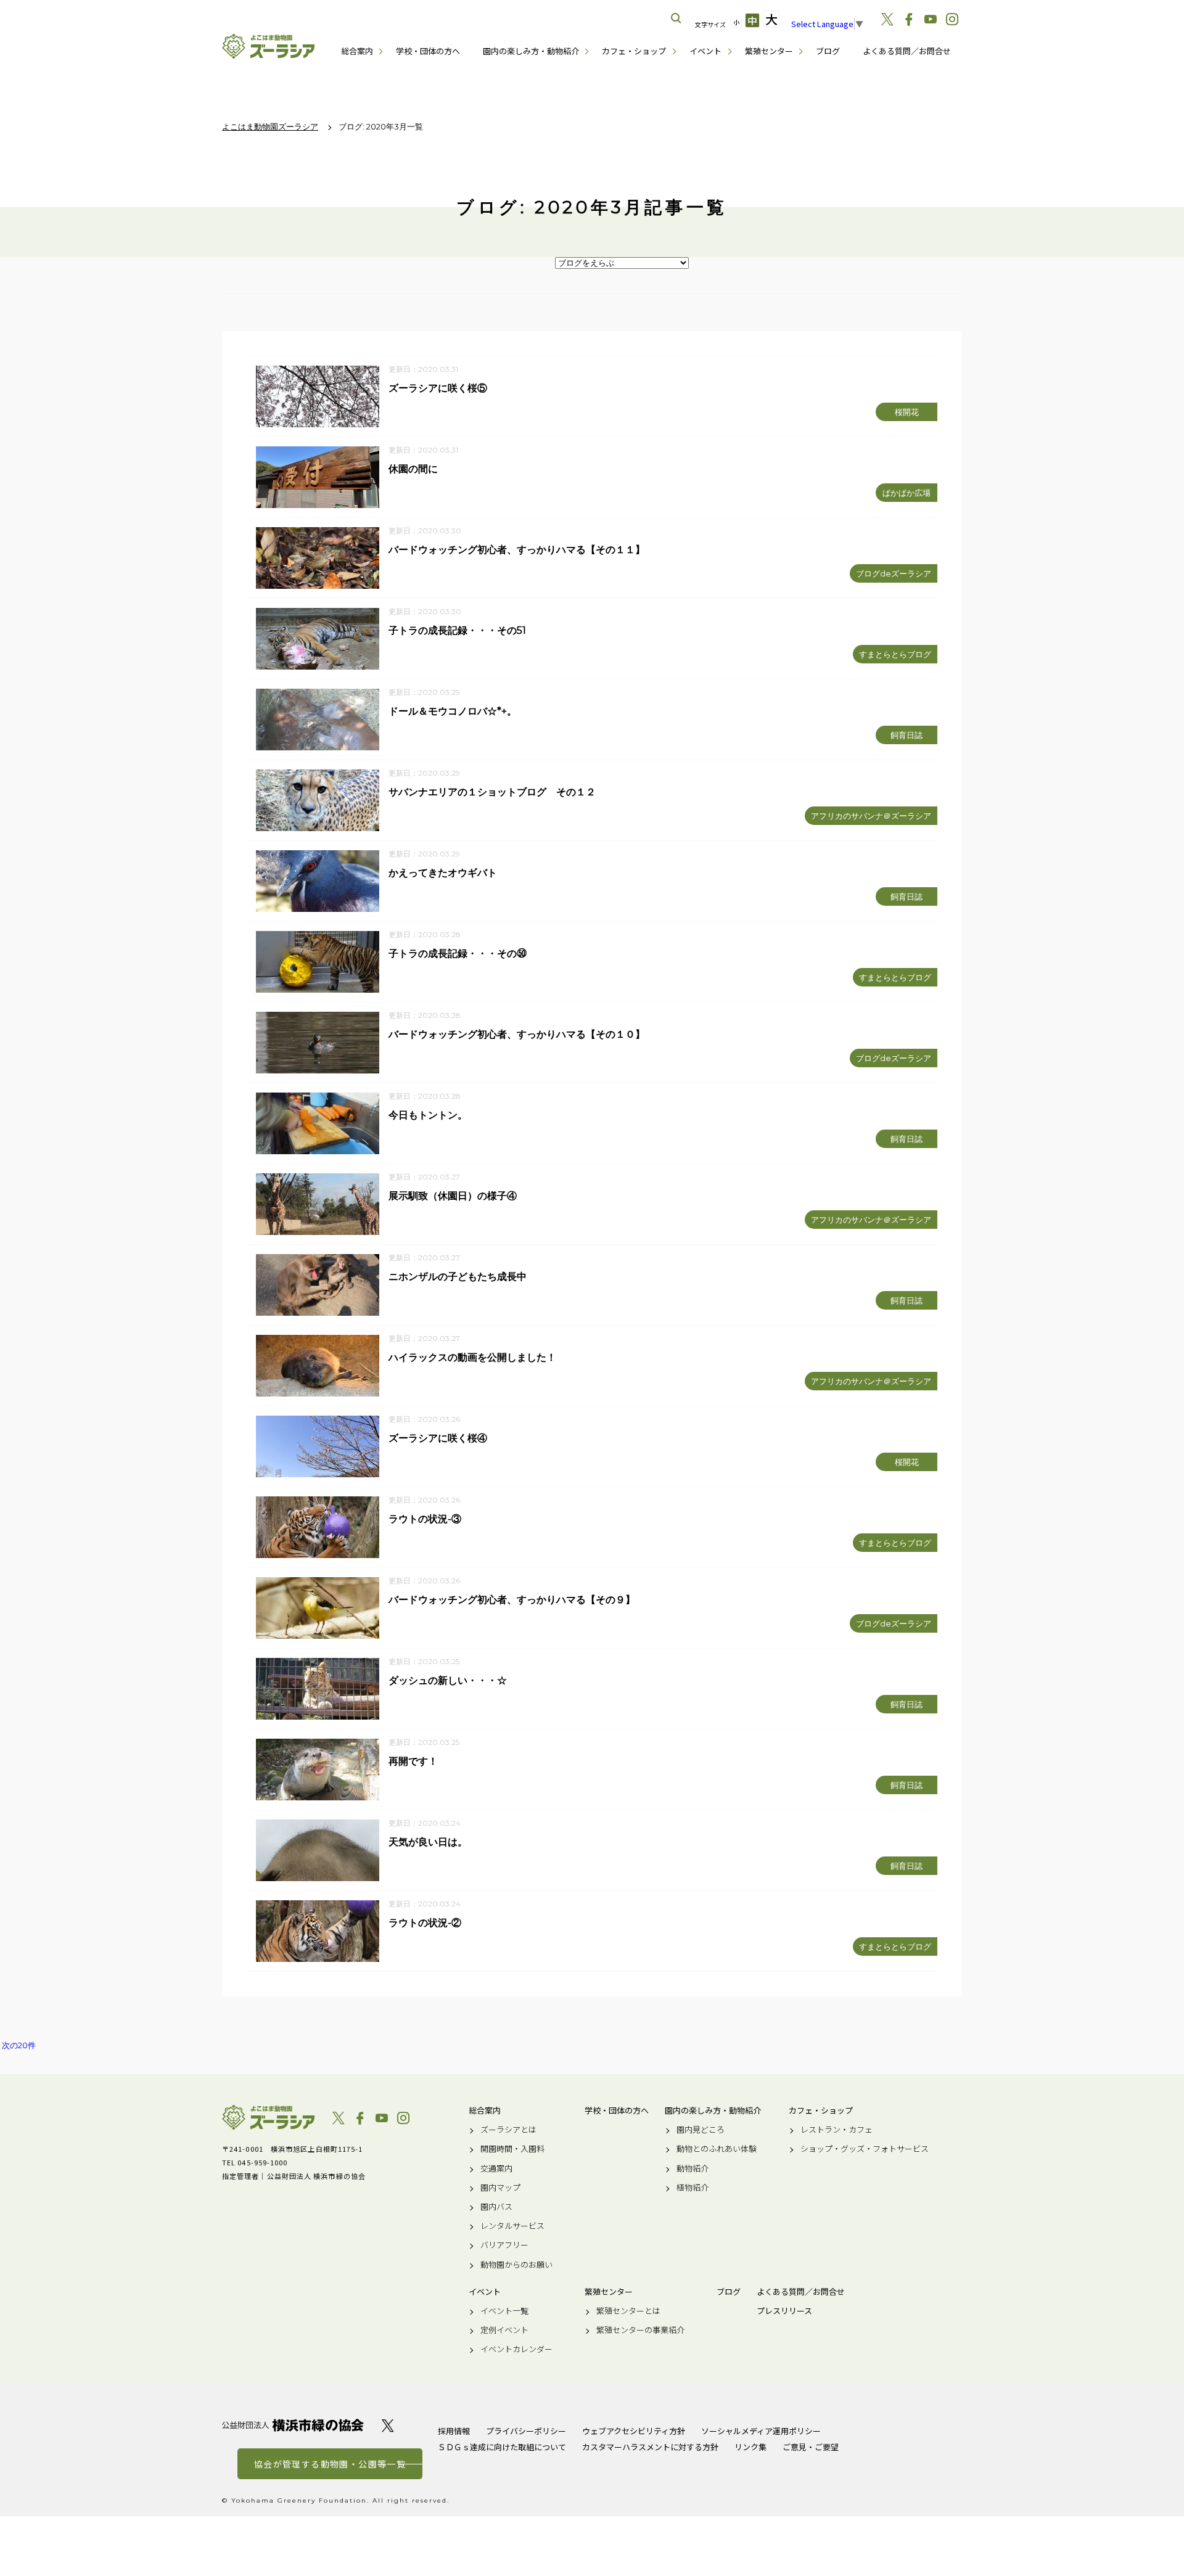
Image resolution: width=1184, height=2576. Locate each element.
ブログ (828, 51)
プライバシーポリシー (526, 2431)
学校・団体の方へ (428, 51)
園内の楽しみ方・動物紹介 (531, 51)
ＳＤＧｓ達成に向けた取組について (502, 2447)
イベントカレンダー (516, 2349)
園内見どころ (701, 2130)
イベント (705, 51)
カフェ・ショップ (634, 51)
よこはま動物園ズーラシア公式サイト (268, 46)
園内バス (496, 2207)
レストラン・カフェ (837, 2130)
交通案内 (496, 2168)
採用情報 (454, 2431)
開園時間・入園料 (512, 2149)
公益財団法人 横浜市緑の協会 (293, 2425)
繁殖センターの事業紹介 (640, 2330)
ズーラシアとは (508, 2130)
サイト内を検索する (676, 18)
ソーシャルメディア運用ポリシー (761, 2431)
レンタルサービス (512, 2226)
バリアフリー (504, 2245)
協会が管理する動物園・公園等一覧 (330, 2464)
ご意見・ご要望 (811, 2447)
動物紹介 (693, 2168)
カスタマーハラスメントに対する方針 (650, 2447)
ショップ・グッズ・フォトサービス (865, 2149)
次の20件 (19, 2045)
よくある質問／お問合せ (907, 51)
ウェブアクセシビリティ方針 (634, 2431)
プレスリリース (784, 2311)
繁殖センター (769, 51)
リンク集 (750, 2447)
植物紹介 (693, 2188)
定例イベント (504, 2330)
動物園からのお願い (516, 2265)
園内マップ (500, 2188)
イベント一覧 (504, 2311)
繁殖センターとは (628, 2311)
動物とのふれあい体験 (717, 2149)
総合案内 (357, 51)
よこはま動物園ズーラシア (268, 2117)
